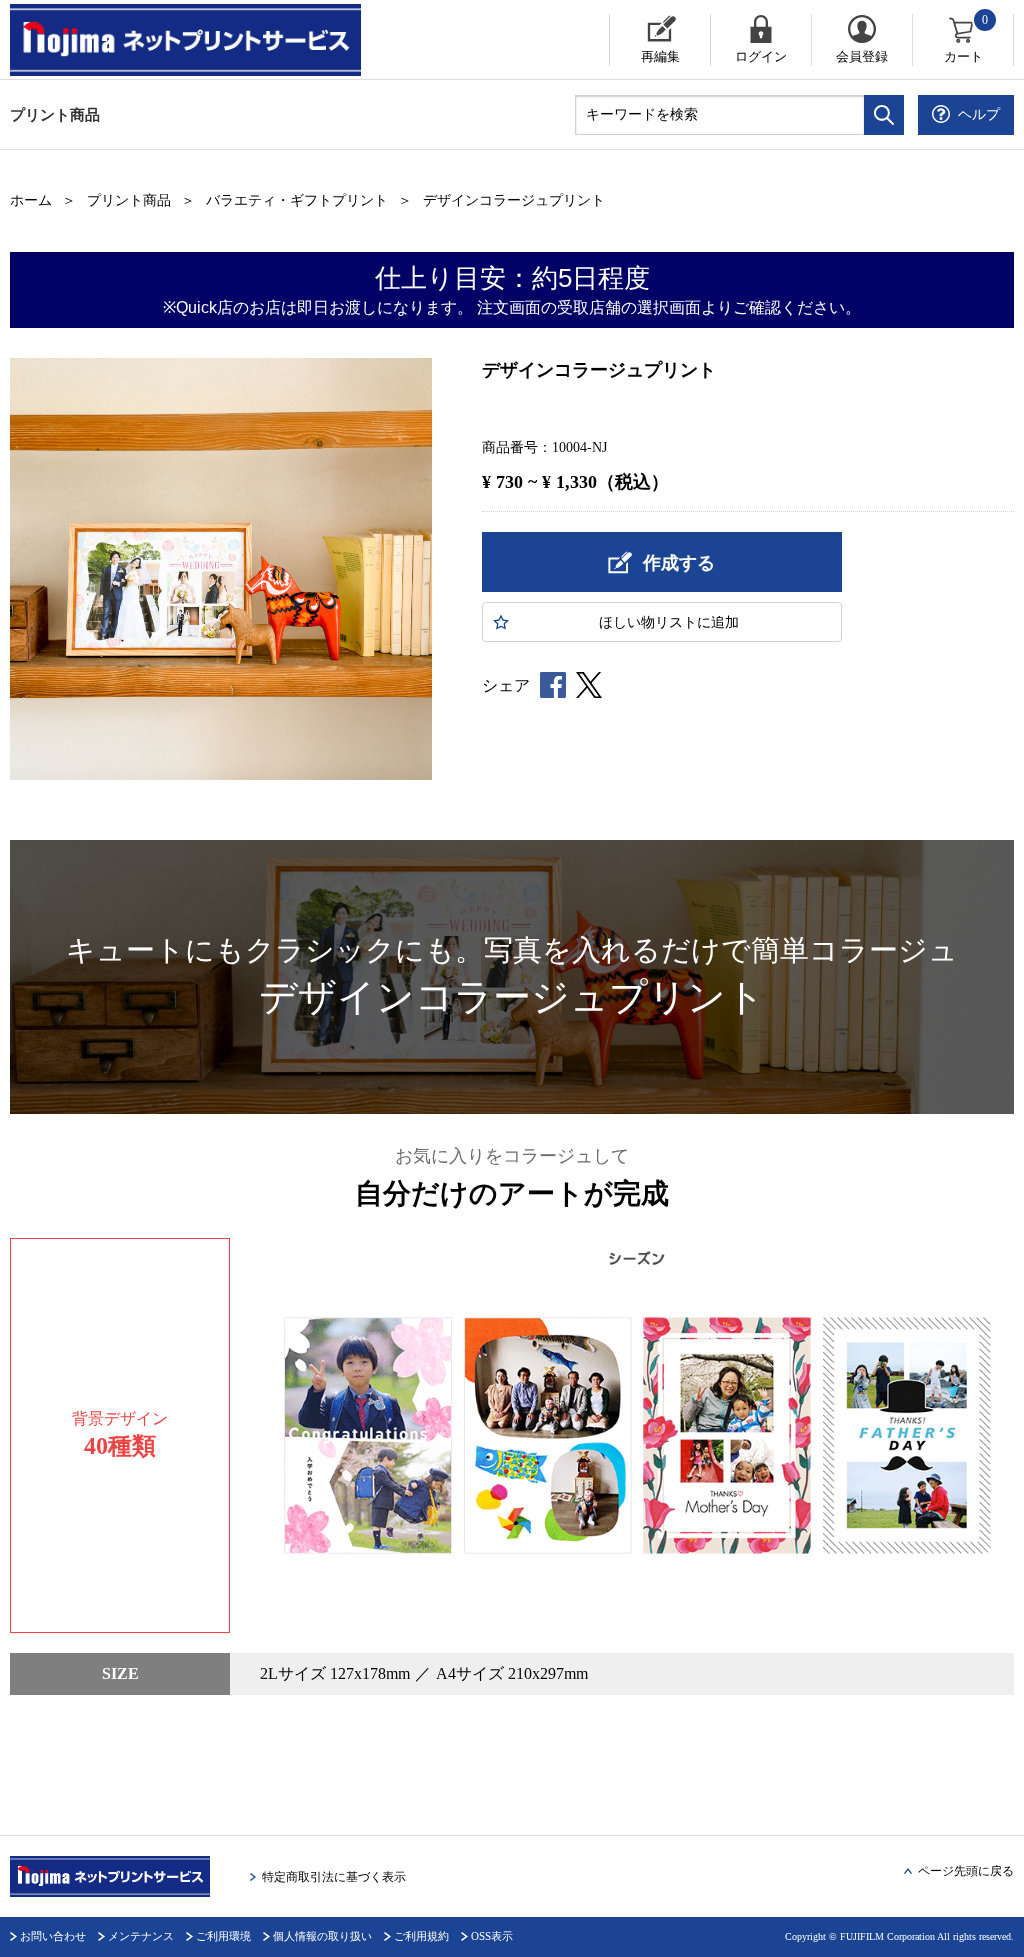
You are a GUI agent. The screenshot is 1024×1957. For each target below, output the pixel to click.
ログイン (761, 56)
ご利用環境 (223, 1936)
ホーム (31, 200)
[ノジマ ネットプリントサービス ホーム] (188, 40)
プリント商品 (55, 115)
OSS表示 (492, 1936)
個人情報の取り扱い (322, 1936)
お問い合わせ (53, 1936)
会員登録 (862, 56)
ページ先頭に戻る (966, 1871)
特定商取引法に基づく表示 (334, 1877)
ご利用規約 (421, 1936)
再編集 (660, 56)
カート (966, 39)
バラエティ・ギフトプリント (297, 200)
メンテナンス (141, 1936)
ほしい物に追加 (669, 622)
